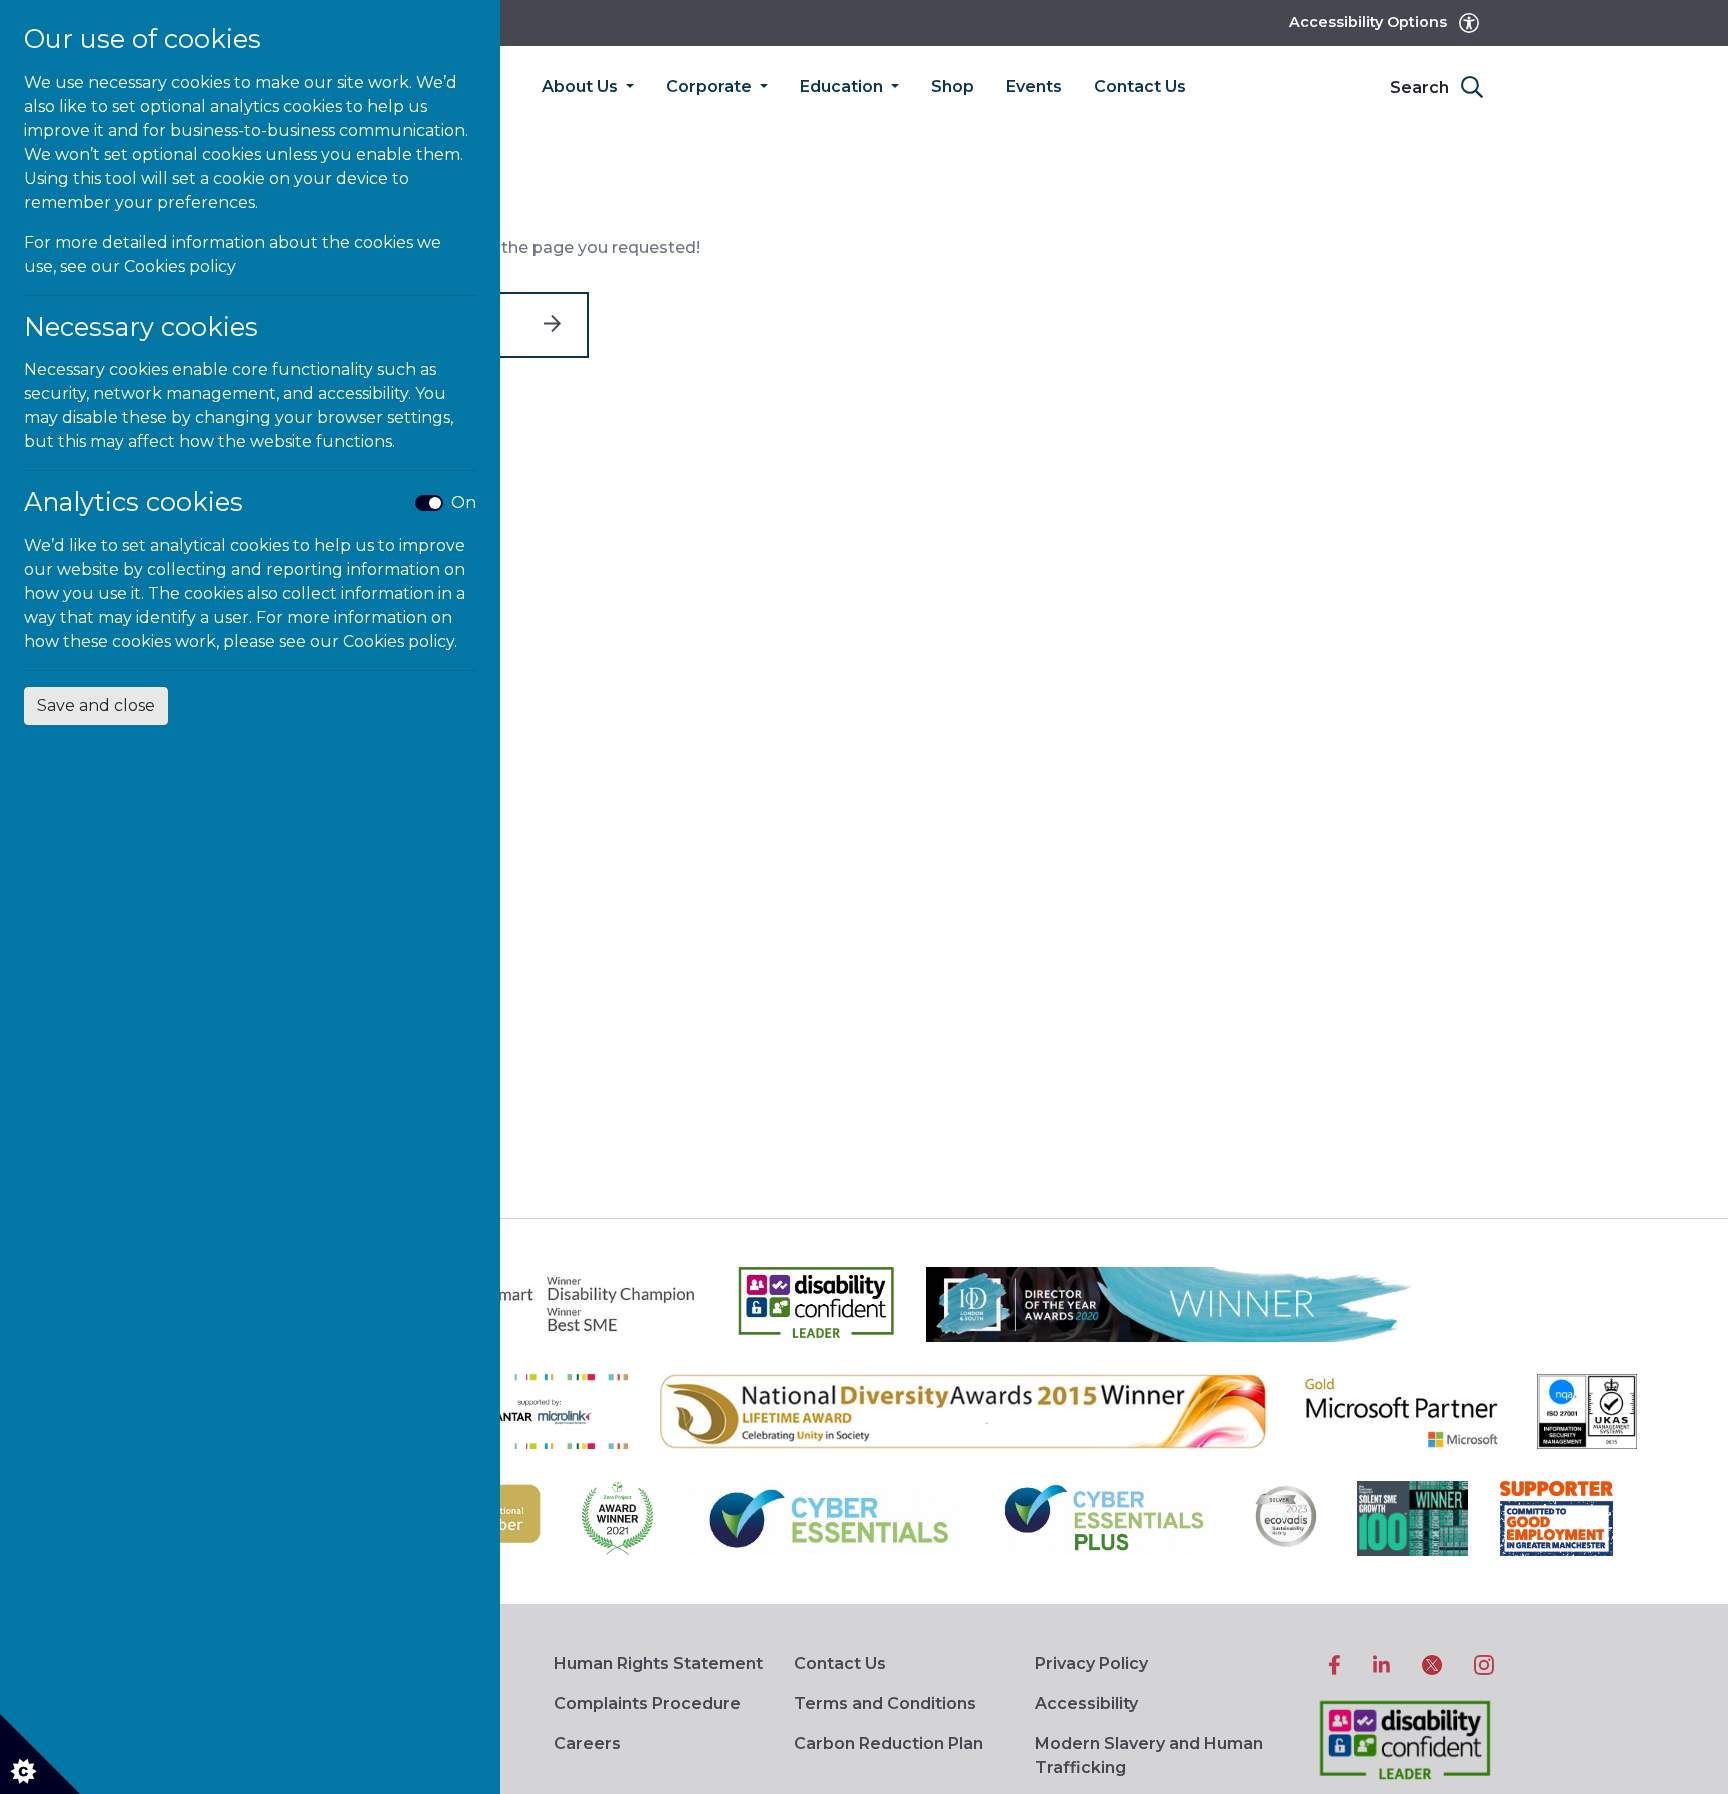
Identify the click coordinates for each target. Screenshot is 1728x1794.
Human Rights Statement (658, 1663)
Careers (587, 1743)
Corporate (711, 86)
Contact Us (1140, 86)
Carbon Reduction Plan (888, 1743)
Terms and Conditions (885, 1703)
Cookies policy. (400, 641)
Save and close (96, 705)
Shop (952, 86)
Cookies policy (180, 266)
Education (843, 86)
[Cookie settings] (40, 1754)
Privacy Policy (1091, 1663)
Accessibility (1086, 1703)
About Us (582, 86)
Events (1034, 86)
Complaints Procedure (647, 1703)
